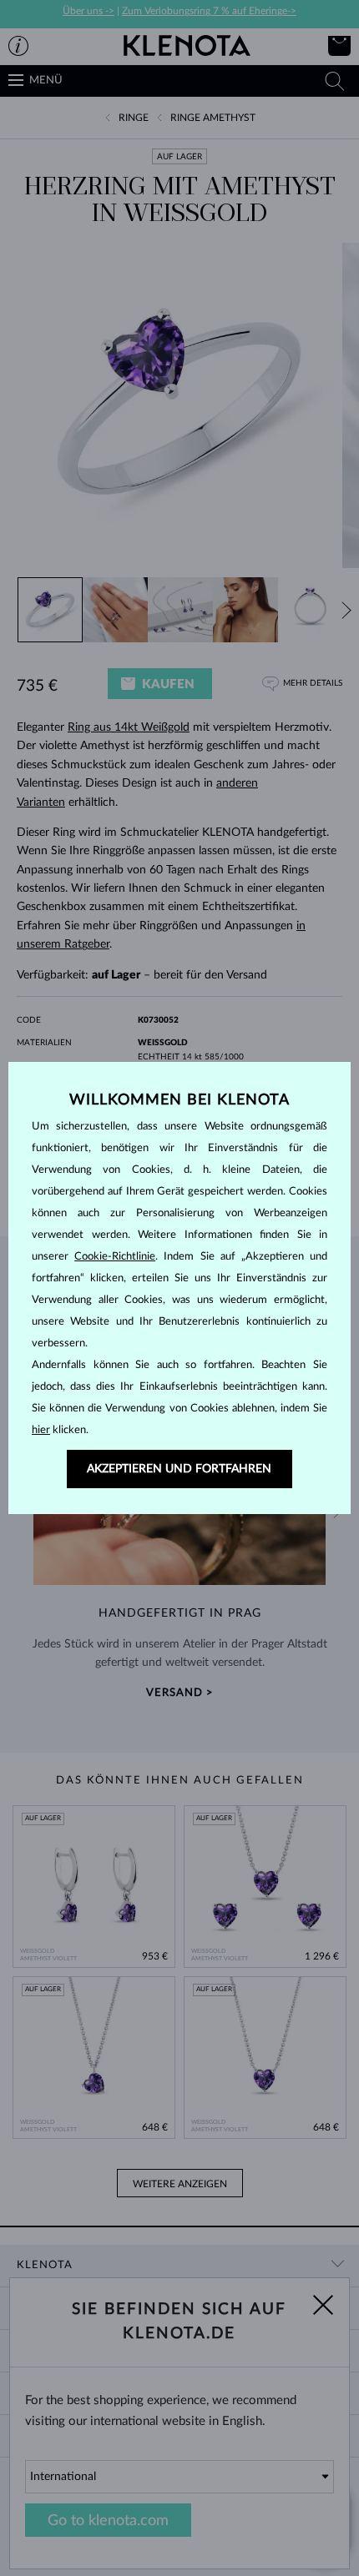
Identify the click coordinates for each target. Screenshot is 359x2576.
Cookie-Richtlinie (115, 1257)
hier (41, 1430)
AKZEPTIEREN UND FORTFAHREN (179, 1469)
